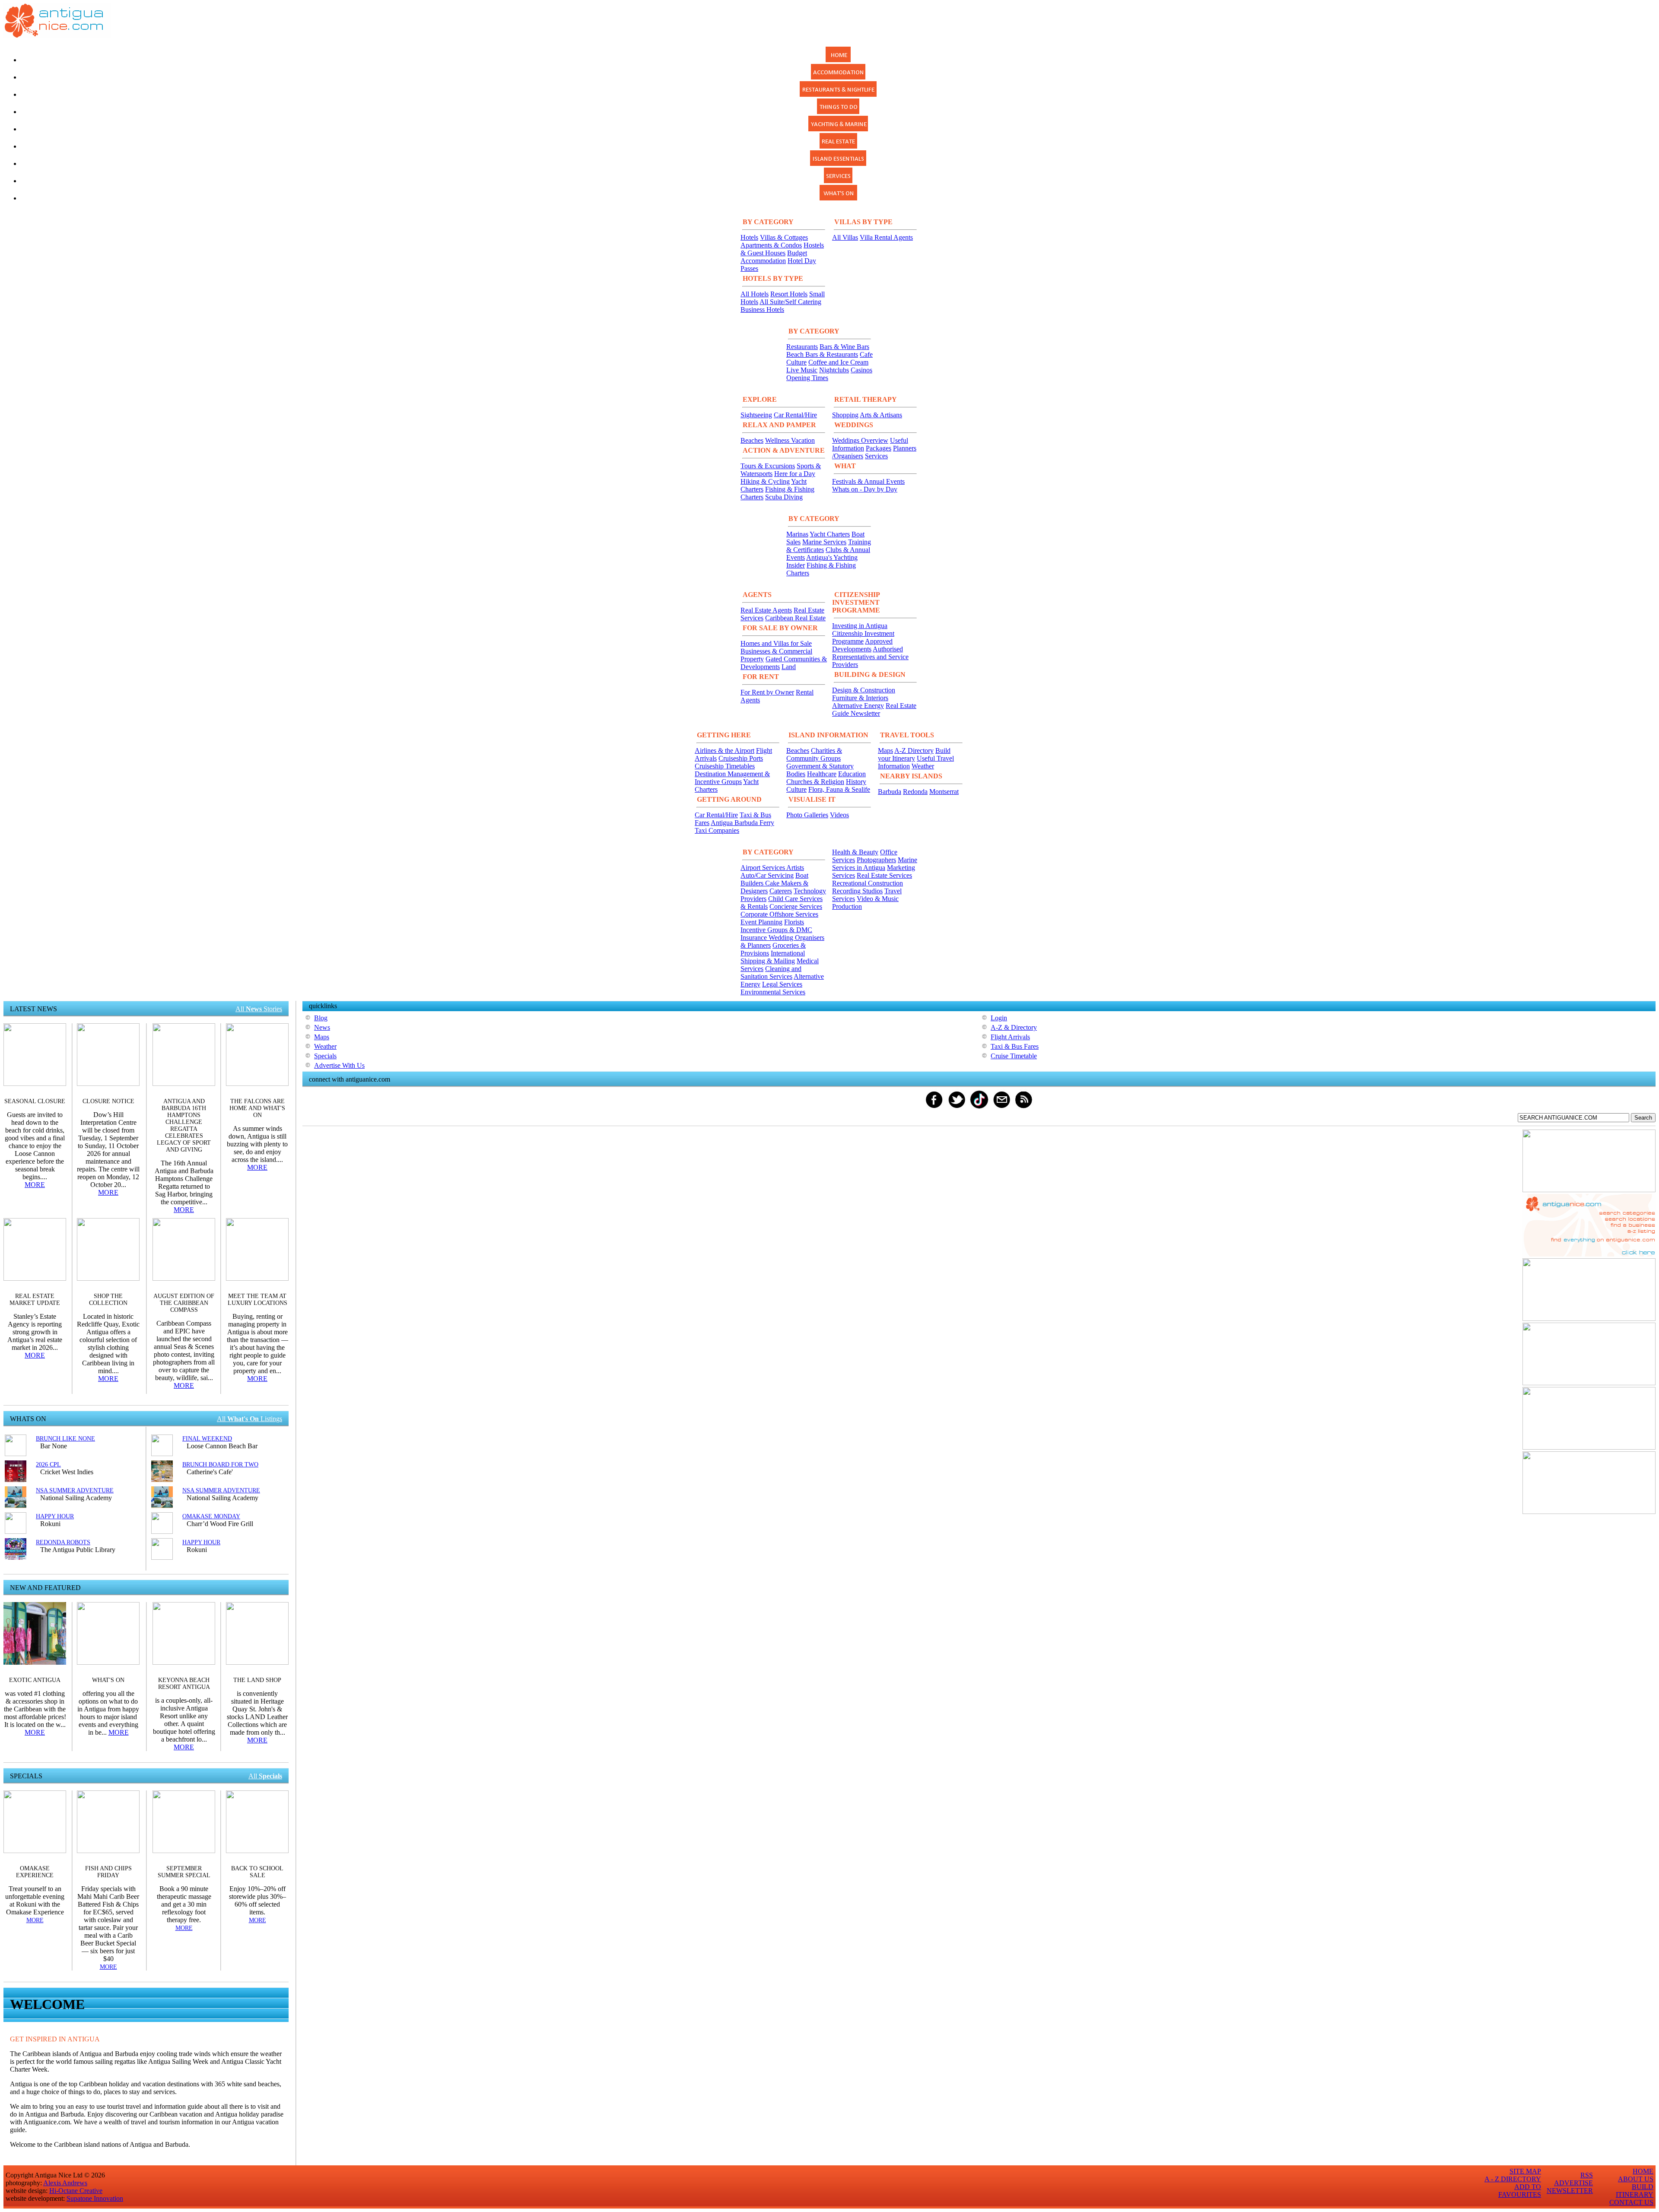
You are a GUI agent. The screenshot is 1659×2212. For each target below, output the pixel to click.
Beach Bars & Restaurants (822, 354)
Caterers (781, 891)
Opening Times (807, 378)
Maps (885, 751)
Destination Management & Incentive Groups (732, 778)
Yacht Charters (830, 534)
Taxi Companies (717, 830)
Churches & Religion (815, 782)
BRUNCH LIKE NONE (65, 1439)
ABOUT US (1636, 2179)
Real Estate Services (884, 875)
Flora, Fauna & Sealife (839, 789)
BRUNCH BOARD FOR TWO (220, 1465)
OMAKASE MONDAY (211, 1516)
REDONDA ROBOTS (63, 1542)
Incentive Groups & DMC (776, 930)
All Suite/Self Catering (790, 302)
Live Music (802, 370)
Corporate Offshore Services (779, 914)
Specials (325, 1056)
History (856, 782)
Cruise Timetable (1014, 1056)
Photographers (876, 860)
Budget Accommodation (774, 257)
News (322, 1027)
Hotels (749, 237)
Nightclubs (834, 370)
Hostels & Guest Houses (782, 249)
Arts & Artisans (881, 415)
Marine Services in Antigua (875, 864)
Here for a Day (795, 474)
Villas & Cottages (784, 237)
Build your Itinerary (914, 754)
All (265, 1776)
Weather (923, 766)
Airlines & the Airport (725, 751)
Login (999, 1018)
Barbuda (890, 792)
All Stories (259, 1009)
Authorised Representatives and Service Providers (870, 657)
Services (876, 456)
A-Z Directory (914, 751)
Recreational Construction (868, 883)
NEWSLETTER (1570, 2191)
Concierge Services (796, 906)
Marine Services (824, 542)
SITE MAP (1525, 2171)
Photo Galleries (807, 815)
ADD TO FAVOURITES (1520, 2191)
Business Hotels (762, 309)
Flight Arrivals (1010, 1037)
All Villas (845, 237)
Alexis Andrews (65, 2183)
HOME (1643, 2171)
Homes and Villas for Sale (776, 643)
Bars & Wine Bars (844, 347)
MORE (35, 1185)
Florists (794, 922)
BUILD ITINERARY (1635, 2191)
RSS (1587, 2175)
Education (852, 774)
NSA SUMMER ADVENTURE (75, 1490)
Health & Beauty (855, 852)
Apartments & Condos (771, 245)
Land (789, 667)
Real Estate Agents (766, 610)
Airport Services (763, 868)
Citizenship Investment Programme (863, 637)
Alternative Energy (858, 706)
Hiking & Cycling (765, 481)
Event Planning (761, 922)
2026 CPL (48, 1465)
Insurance (755, 938)
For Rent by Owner (767, 692)
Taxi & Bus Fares (1015, 1046)
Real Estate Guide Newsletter (874, 709)
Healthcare (822, 774)
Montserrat (944, 792)
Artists (795, 868)
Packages (879, 448)
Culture (796, 789)
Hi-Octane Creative (76, 2191)
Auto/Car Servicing (767, 875)
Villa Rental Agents (886, 237)
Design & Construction (864, 690)
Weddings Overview (860, 440)
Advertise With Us (339, 1065)
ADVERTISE (1573, 2183)
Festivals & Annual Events (868, 481)
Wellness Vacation (790, 440)
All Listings (249, 1419)
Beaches (752, 440)
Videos (839, 815)
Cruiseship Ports (741, 758)
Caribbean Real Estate (795, 618)
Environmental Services (773, 992)
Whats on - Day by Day (865, 489)
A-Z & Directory (1014, 1027)
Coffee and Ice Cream (838, 362)
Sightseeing (756, 415)
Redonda (915, 792)
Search (1643, 1118)
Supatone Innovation (95, 2198)
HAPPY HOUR (55, 1516)
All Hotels (755, 294)
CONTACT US (1631, 2202)
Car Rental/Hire (795, 415)
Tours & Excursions (768, 466)
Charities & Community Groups (814, 754)
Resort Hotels (789, 294)
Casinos (861, 370)
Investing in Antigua (860, 626)
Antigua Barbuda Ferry (742, 823)
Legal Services (782, 984)
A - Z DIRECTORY (1513, 2179)
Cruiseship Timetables (725, 766)
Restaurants (802, 347)
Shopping (845, 415)
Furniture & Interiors (860, 698)
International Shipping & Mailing (773, 957)
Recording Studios (857, 891)
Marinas (797, 534)
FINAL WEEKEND (207, 1439)
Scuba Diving (784, 497)
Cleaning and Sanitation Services (771, 973)
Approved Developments (862, 645)
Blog (321, 1018)
